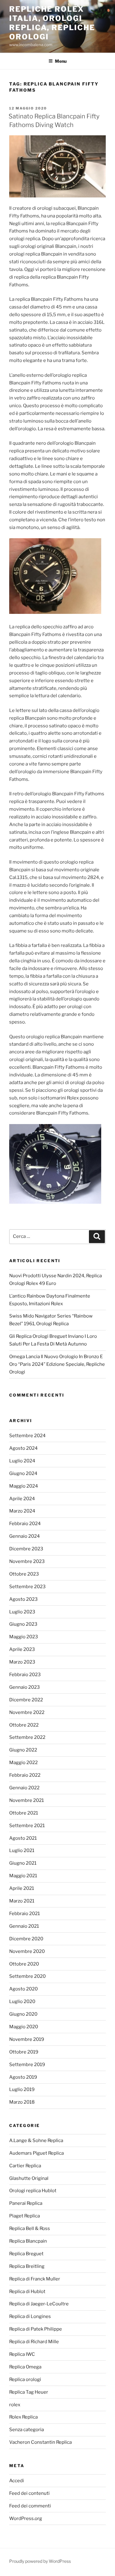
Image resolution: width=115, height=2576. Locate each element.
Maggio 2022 (23, 1763)
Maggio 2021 (23, 1876)
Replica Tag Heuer (29, 2392)
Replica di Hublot (27, 2292)
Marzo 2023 (22, 1662)
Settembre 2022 (27, 1737)
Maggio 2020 (24, 2027)
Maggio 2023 (24, 1637)
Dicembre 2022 (26, 1700)
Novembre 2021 (27, 1800)
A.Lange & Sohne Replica (36, 2141)
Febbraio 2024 (25, 1524)
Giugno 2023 (23, 1624)
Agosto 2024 (23, 1448)
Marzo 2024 (22, 1511)
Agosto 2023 (23, 1599)
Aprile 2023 (22, 1649)
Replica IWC (22, 2354)
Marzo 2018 (22, 2102)
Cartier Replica (25, 2166)
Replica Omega (25, 2367)
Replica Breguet (26, 2254)
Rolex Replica (23, 2417)
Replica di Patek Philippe (36, 2329)
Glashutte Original (29, 2178)
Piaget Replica (25, 2216)
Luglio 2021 (22, 1851)
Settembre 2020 (27, 1976)
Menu (61, 61)
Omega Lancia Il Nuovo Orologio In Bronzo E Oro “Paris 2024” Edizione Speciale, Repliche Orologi (57, 1364)
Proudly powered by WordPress (40, 2561)
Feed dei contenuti (29, 2493)
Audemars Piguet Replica (36, 2153)
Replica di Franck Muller (35, 2279)
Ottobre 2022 (24, 1725)
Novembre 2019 (27, 2039)
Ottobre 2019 (24, 2052)
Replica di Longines (30, 2316)
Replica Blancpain (28, 2241)
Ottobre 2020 (24, 1964)
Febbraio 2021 (25, 1914)
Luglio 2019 (22, 2089)
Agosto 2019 (23, 2077)
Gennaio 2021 (24, 1926)
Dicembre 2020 (26, 1939)
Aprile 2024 (22, 1499)
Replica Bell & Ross (30, 2228)
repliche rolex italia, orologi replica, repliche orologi (52, 23)
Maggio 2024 (24, 1486)
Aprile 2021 (22, 1888)
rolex (15, 2405)
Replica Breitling (27, 2266)
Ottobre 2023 (24, 1574)
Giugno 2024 (23, 1473)
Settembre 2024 (27, 1436)
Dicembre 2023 (26, 1549)
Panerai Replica (26, 2203)
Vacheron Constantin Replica (40, 2442)
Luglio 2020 (22, 2002)
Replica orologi (25, 2379)
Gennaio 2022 (24, 1788)
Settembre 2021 (27, 1826)
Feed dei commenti (30, 2506)
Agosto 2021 (23, 1838)
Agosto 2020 (23, 1989)
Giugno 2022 (23, 1750)
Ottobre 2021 (24, 1813)
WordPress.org (26, 2518)
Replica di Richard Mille (34, 2342)
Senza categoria (27, 2430)
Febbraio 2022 (25, 1775)
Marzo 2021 (22, 1901)
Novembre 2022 (27, 1712)
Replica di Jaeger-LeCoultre (39, 2304)
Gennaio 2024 (25, 1536)
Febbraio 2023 (25, 1675)
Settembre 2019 (27, 2065)
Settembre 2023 (27, 1587)
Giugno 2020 (23, 2014)
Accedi (17, 2481)
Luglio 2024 (22, 1461)
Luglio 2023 (22, 1612)
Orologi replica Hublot (33, 2191)
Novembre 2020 (27, 1951)
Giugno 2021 (23, 1863)
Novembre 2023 (27, 1561)
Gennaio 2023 (25, 1687)
